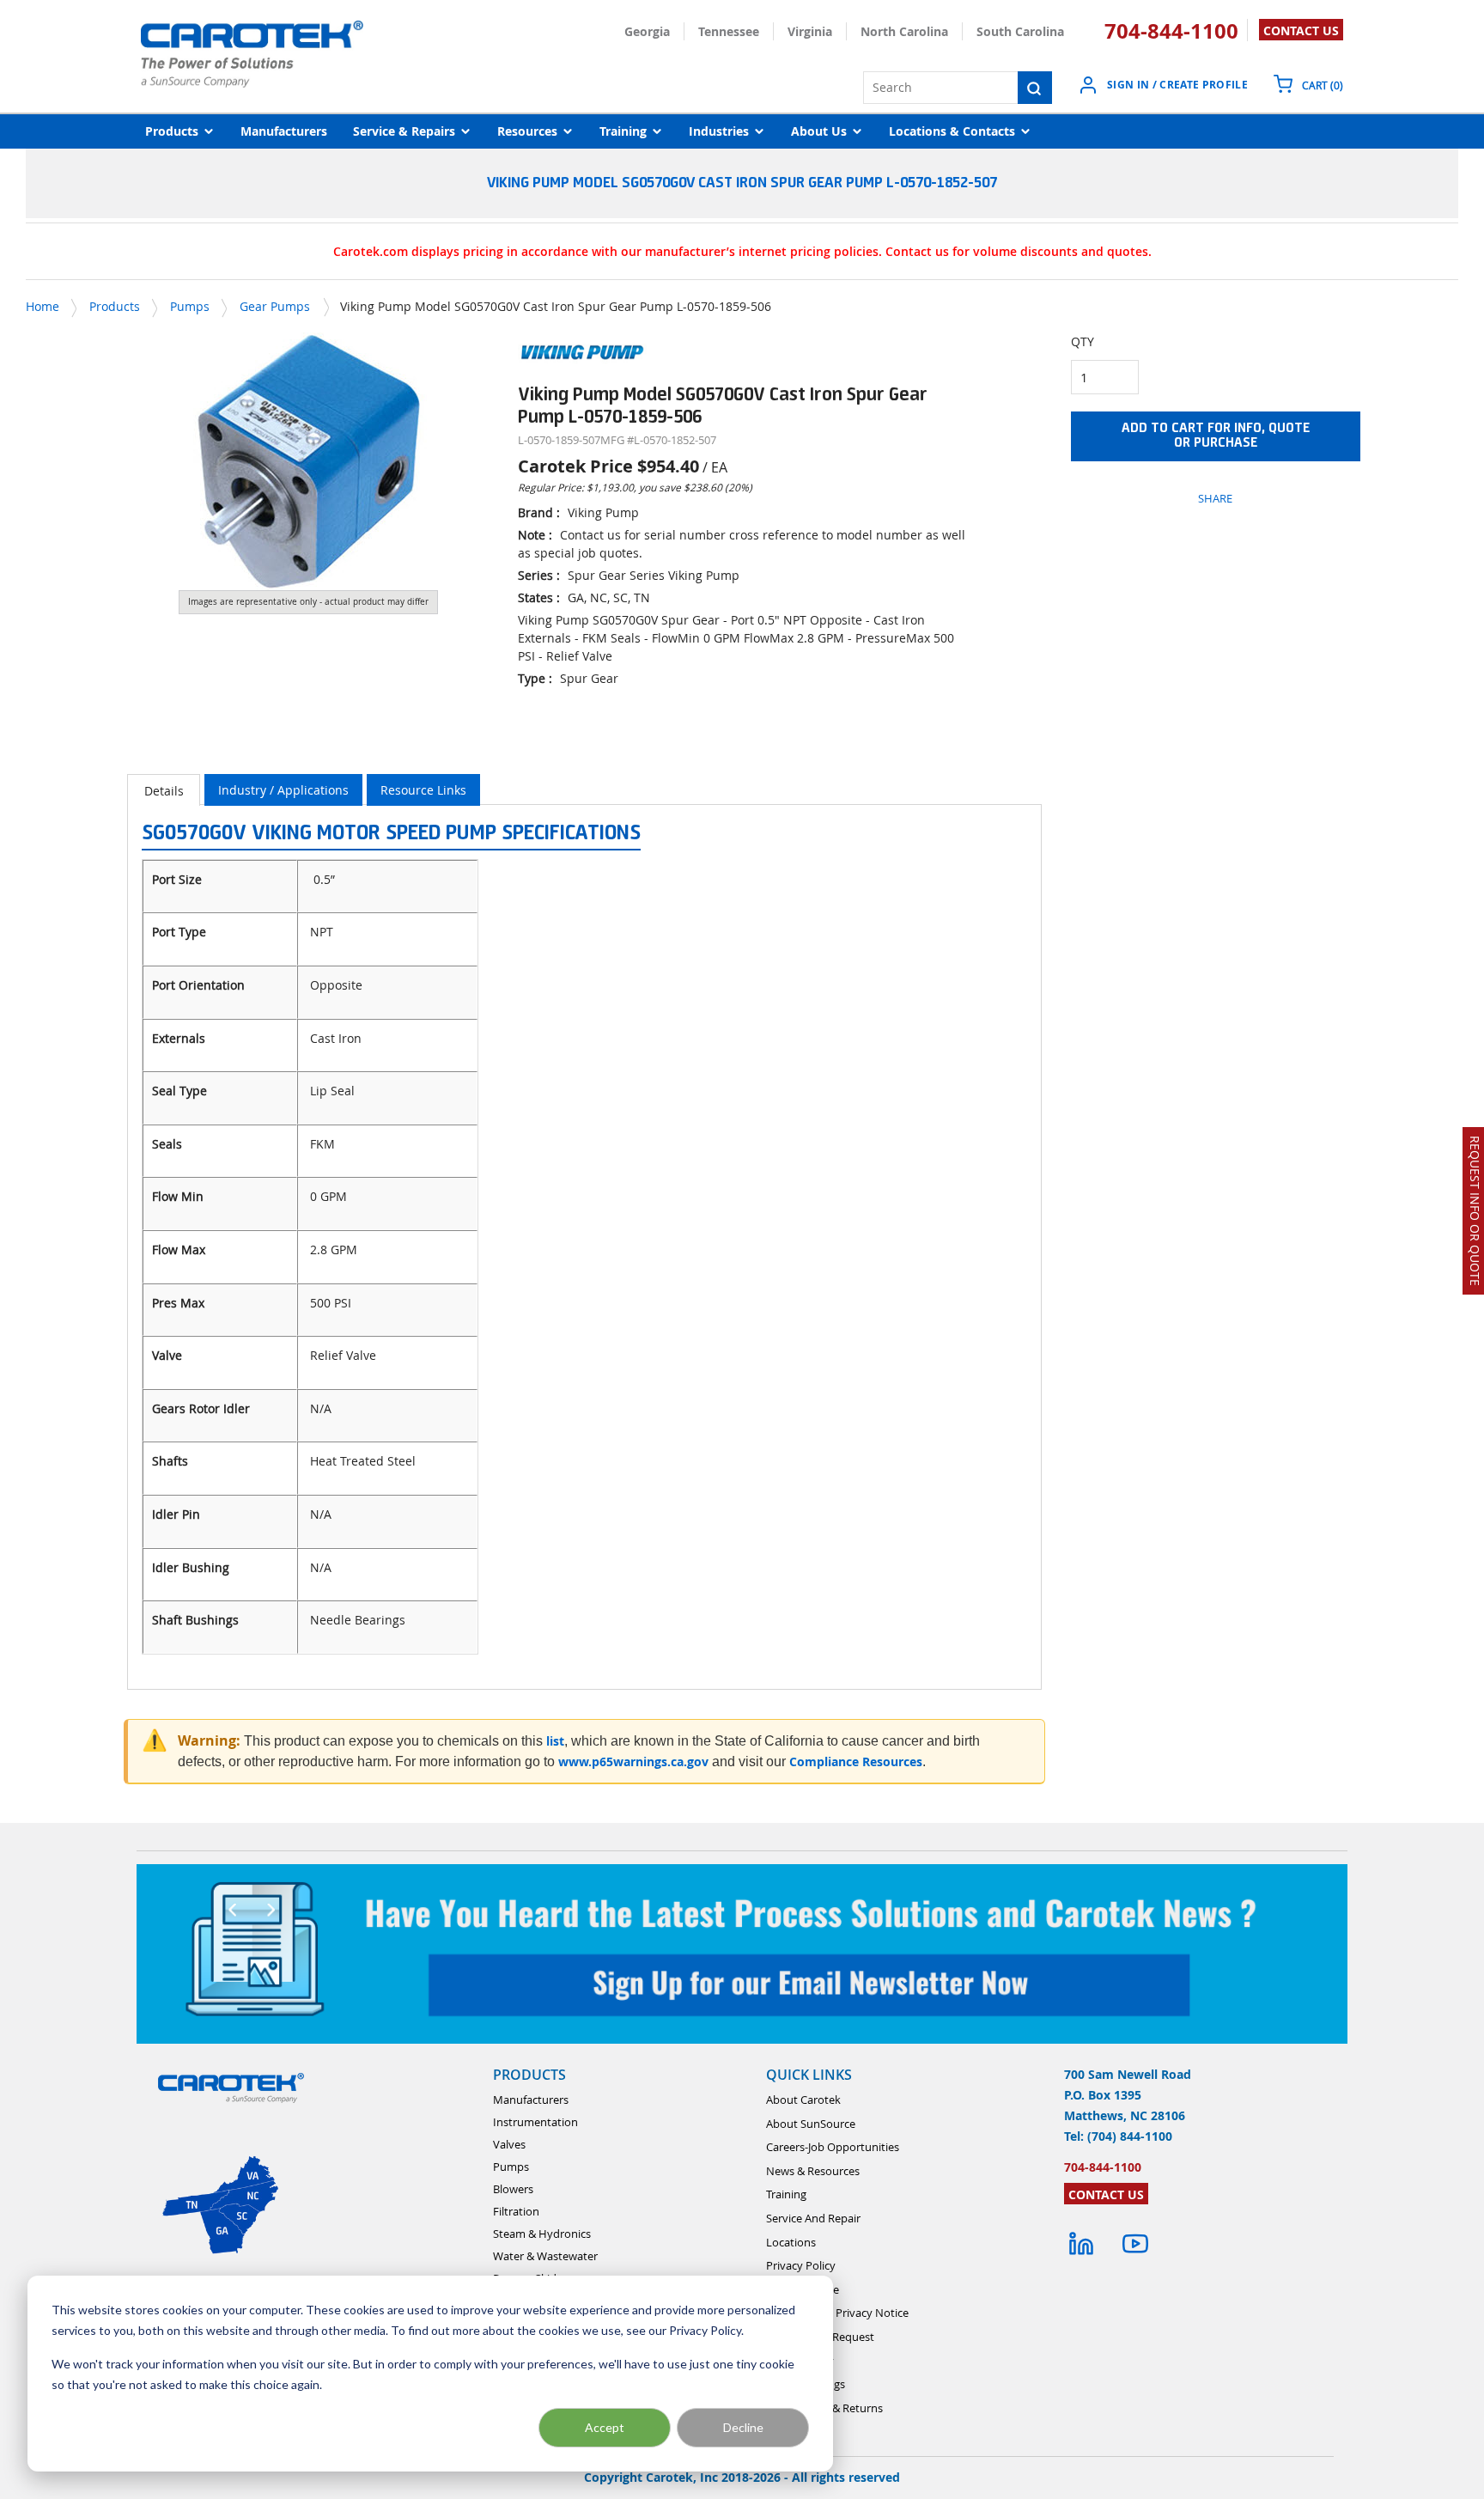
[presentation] (164, 790)
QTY (1083, 341)
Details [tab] (164, 791)
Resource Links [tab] (423, 790)
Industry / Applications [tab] (283, 790)
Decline (743, 2427)
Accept (605, 2427)
